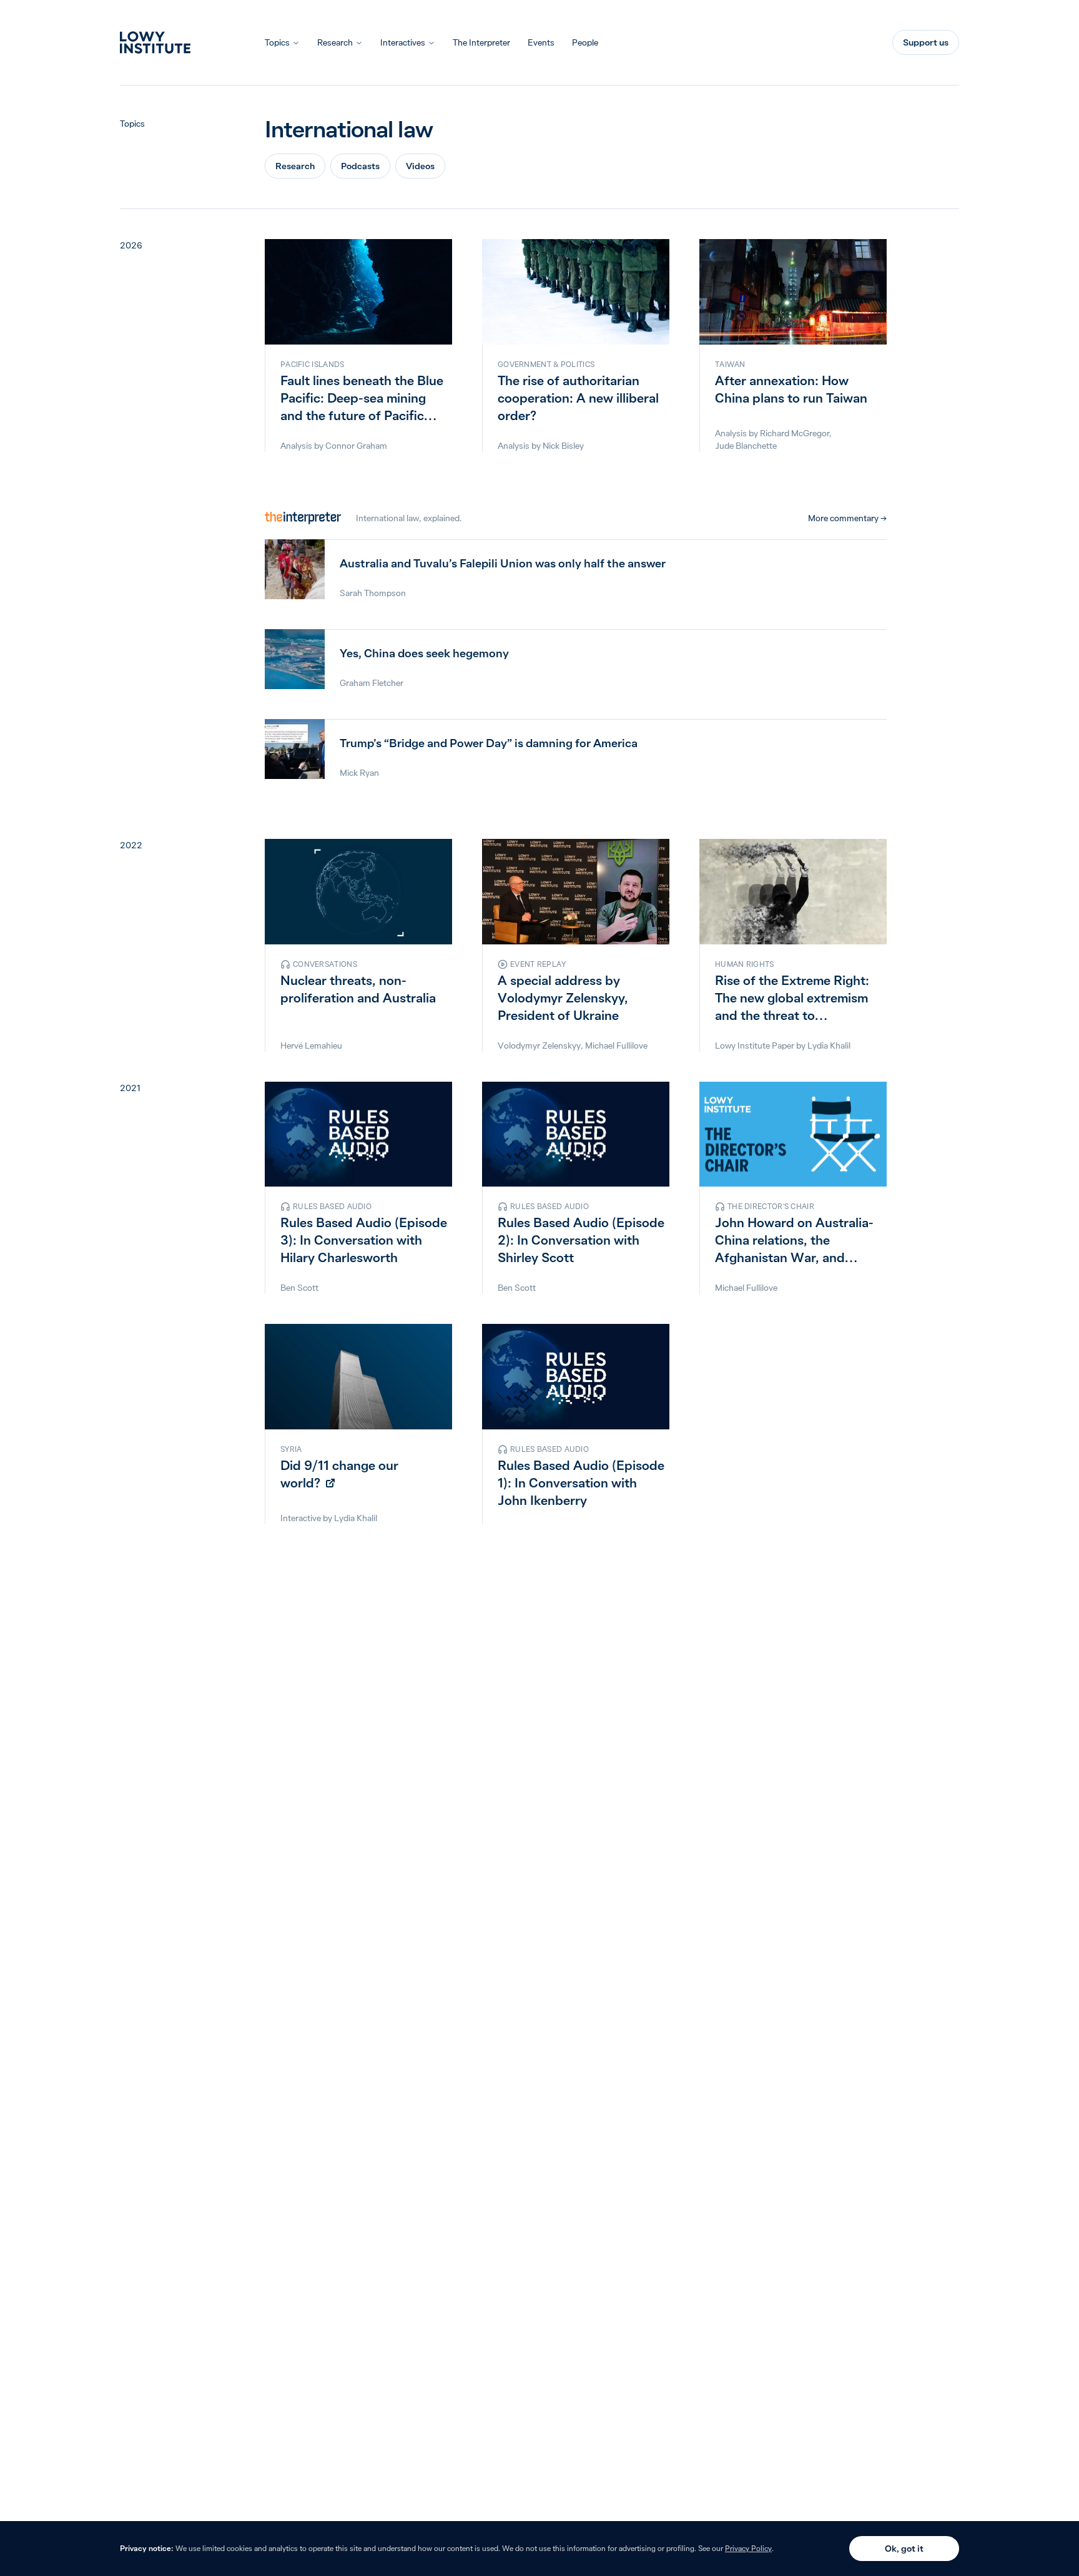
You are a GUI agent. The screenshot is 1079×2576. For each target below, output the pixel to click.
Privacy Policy (748, 2548)
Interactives (403, 42)
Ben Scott (299, 1288)
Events (541, 42)
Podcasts (360, 166)
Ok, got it (904, 2549)
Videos (420, 166)
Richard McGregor (795, 433)
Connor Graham (356, 446)
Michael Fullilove (616, 1046)
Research (335, 42)
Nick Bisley (563, 446)
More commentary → (847, 518)
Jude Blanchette (746, 446)
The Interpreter (481, 42)
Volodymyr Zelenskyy (539, 1046)
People (585, 42)
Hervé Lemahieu (311, 1046)
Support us (926, 42)
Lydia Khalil (829, 1046)
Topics (277, 42)
